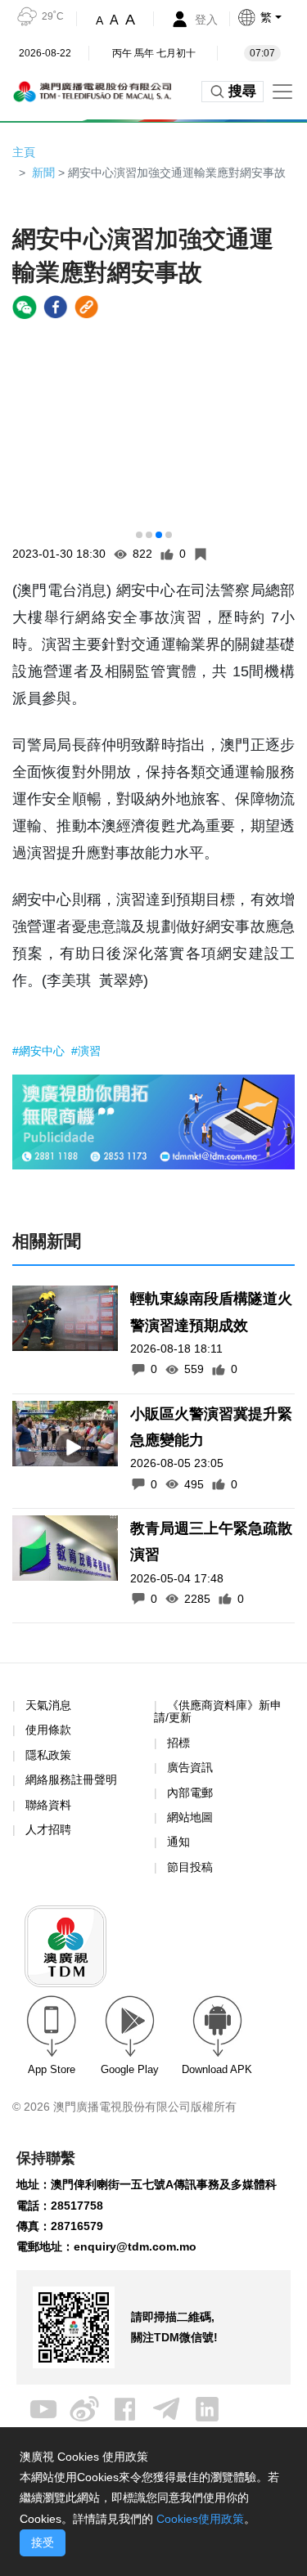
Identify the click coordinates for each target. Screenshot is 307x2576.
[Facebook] (125, 2408)
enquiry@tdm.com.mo (135, 2246)
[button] (272, 17)
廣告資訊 (190, 1767)
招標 (178, 1743)
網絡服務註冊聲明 (71, 1779)
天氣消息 (48, 1705)
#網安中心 (40, 1051)
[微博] (84, 2408)
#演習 (86, 1051)
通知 (178, 1842)
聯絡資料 (48, 1805)
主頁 (24, 152)
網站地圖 (190, 1817)
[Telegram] (166, 2408)
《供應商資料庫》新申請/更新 (218, 1711)
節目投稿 (190, 1867)
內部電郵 (190, 1793)
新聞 (43, 173)
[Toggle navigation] (282, 92)
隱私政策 (48, 1755)
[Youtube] (43, 2408)
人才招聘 (48, 1829)
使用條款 (48, 1730)
